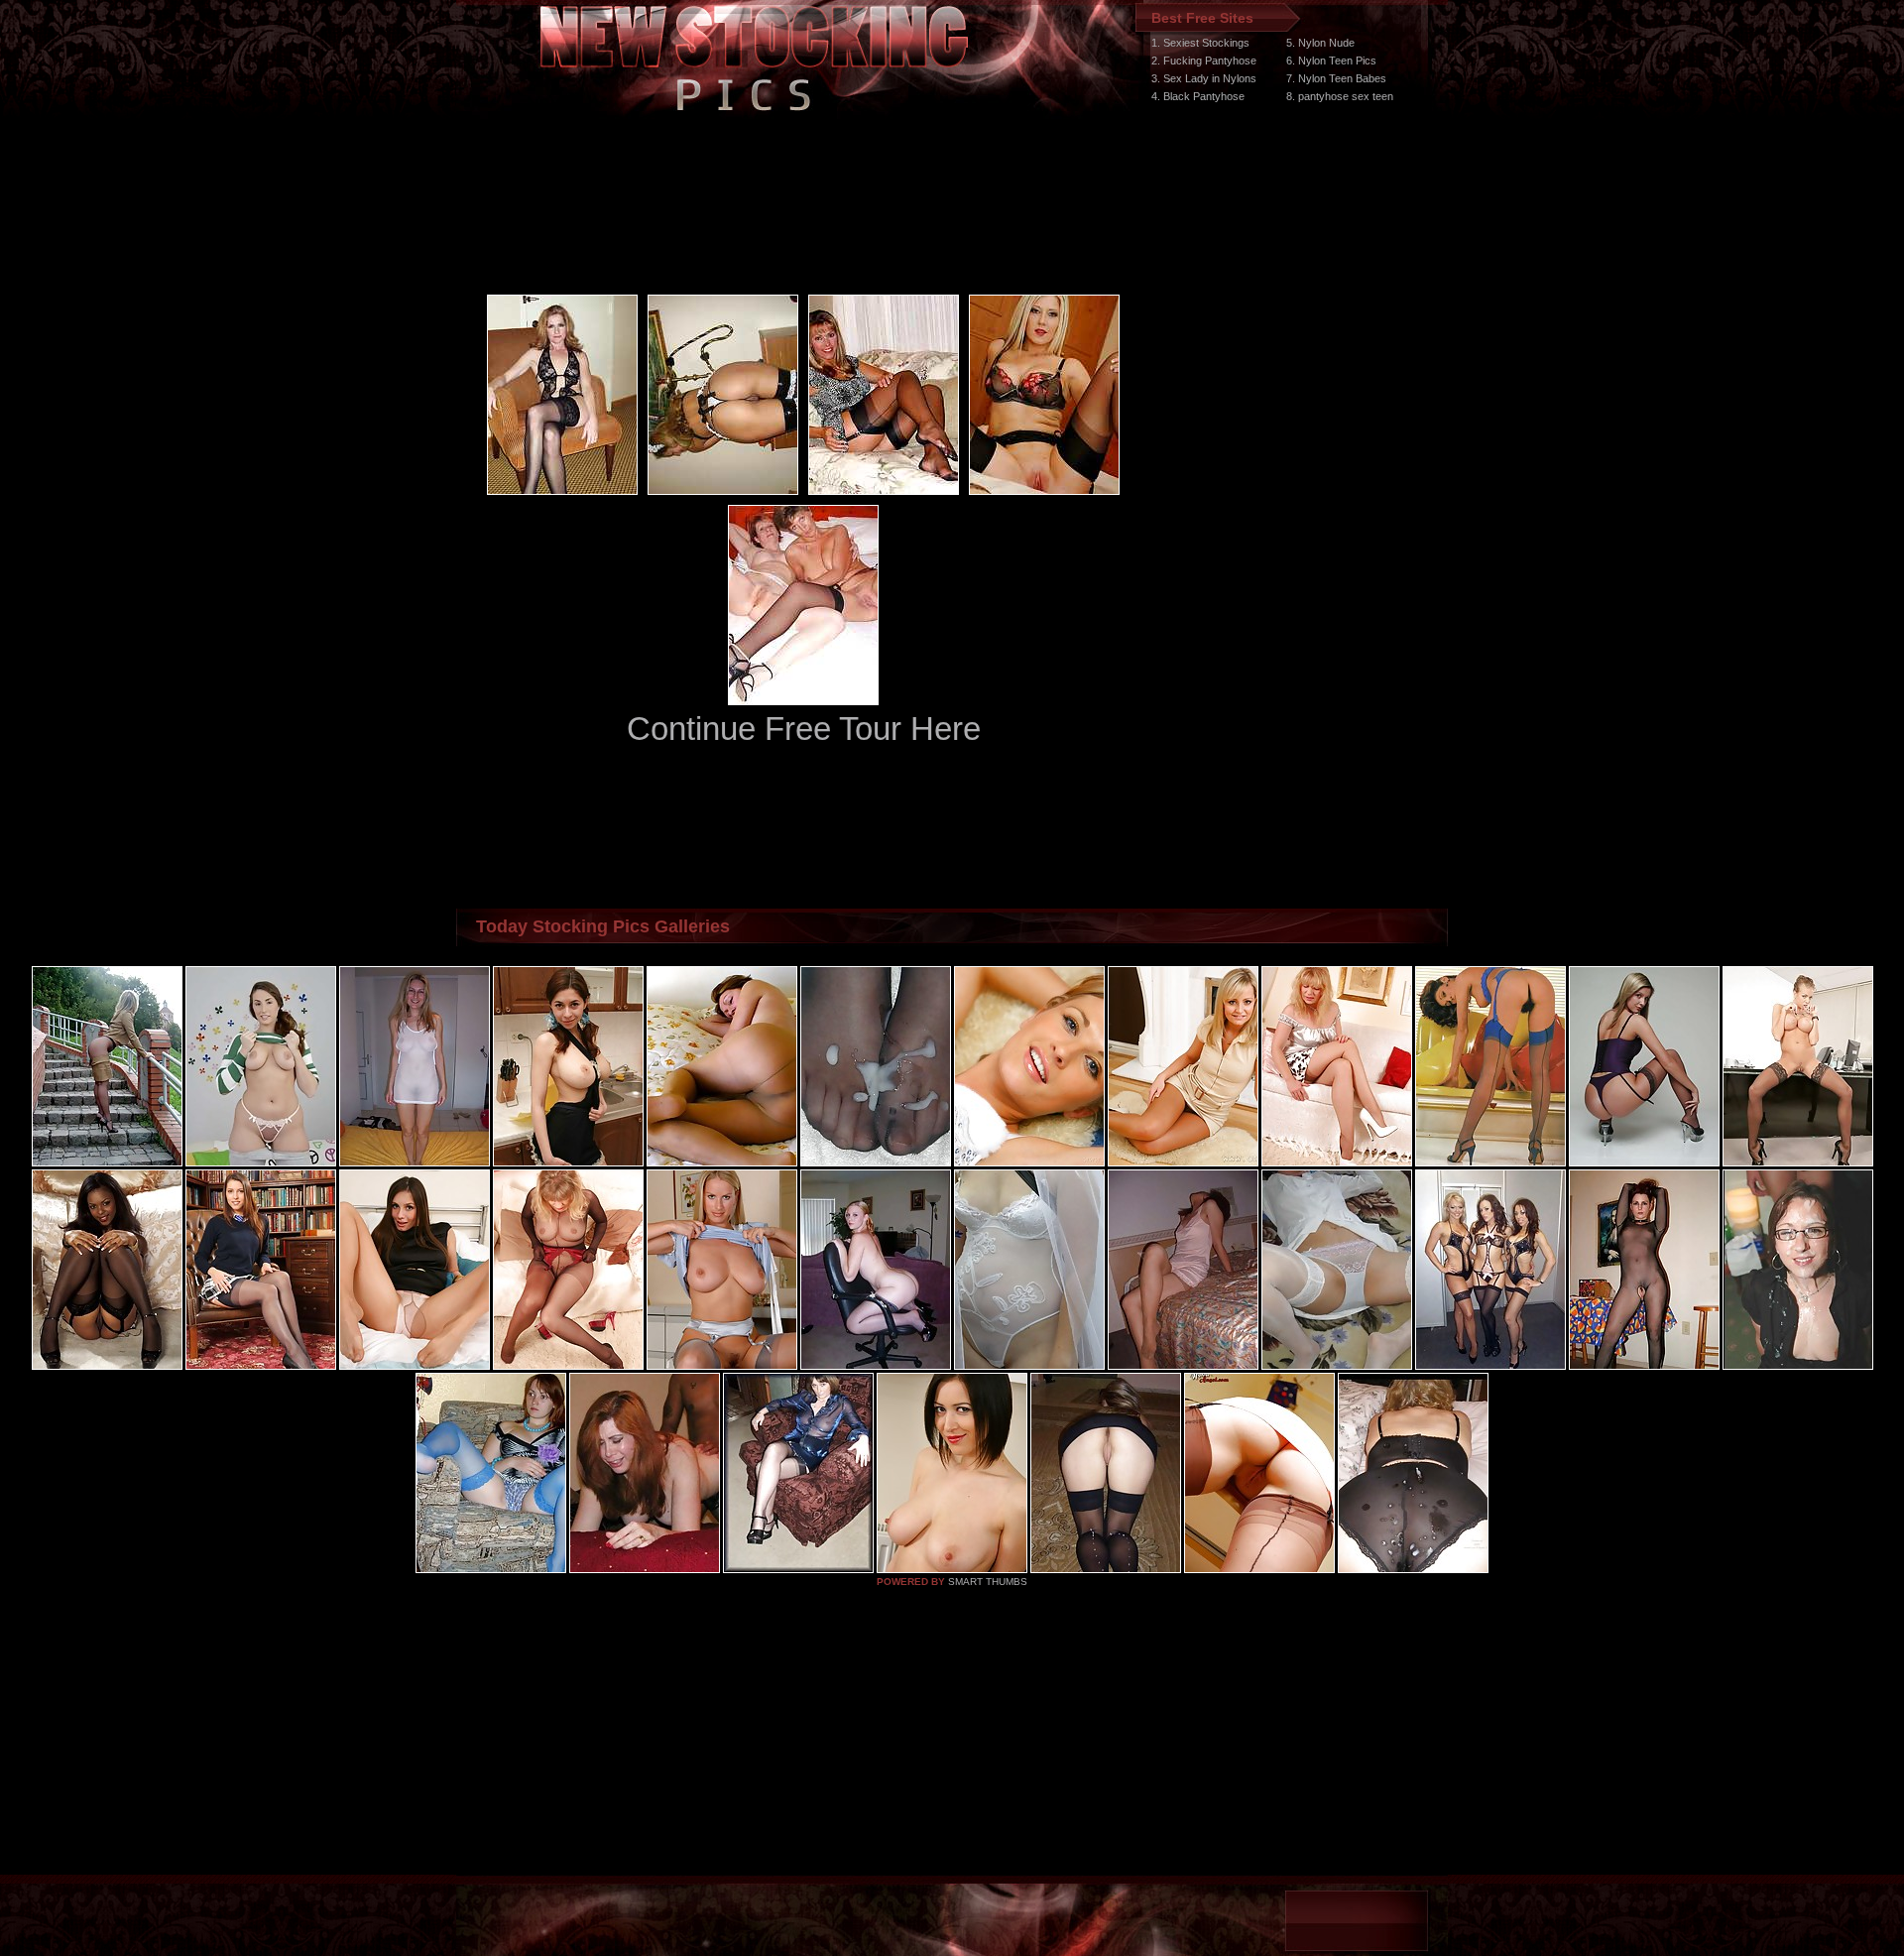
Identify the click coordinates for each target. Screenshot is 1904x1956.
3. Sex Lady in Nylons (1204, 78)
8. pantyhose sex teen (1340, 96)
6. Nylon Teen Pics (1331, 61)
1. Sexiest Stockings (1200, 43)
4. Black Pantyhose (1198, 96)
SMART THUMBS (988, 1582)
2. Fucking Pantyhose (1204, 61)
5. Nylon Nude (1320, 43)
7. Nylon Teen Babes (1336, 78)
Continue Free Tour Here (804, 729)
